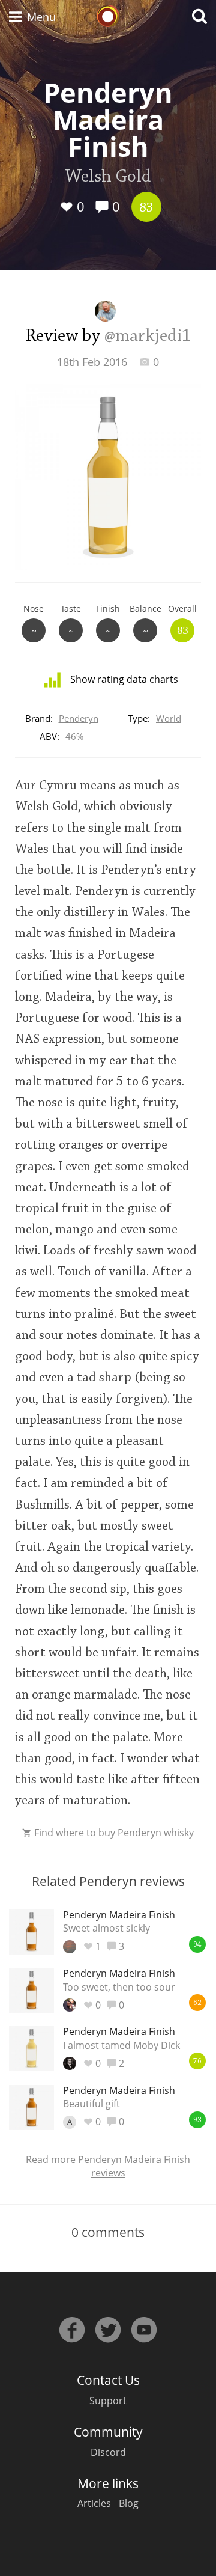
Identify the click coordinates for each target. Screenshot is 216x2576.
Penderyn (79, 718)
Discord (108, 2452)
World (169, 718)
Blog (129, 2503)
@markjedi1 (148, 337)
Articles (94, 2503)
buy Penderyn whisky (146, 1833)
